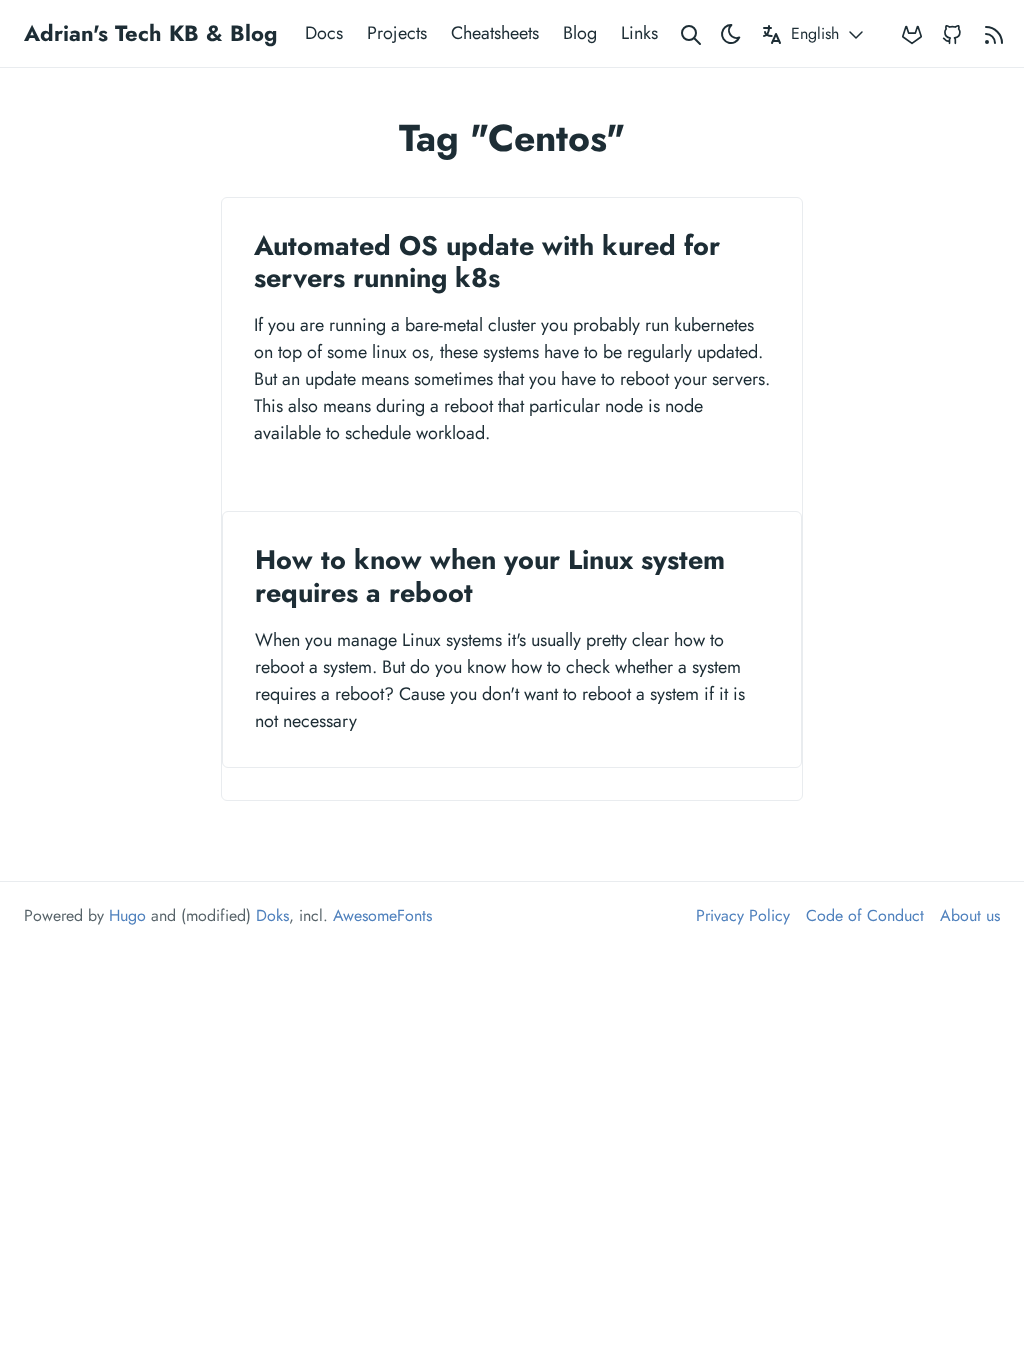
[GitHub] (952, 33)
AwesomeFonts (382, 915)
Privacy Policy (743, 915)
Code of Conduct (865, 915)
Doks (272, 915)
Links (639, 33)
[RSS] (994, 33)
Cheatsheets (495, 33)
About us (970, 915)
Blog (580, 33)
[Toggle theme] (731, 33)
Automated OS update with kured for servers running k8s (487, 261)
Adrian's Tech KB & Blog (150, 33)
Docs (324, 33)
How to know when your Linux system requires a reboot (490, 575)
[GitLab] (912, 33)
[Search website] (691, 33)
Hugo (127, 915)
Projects (397, 33)
